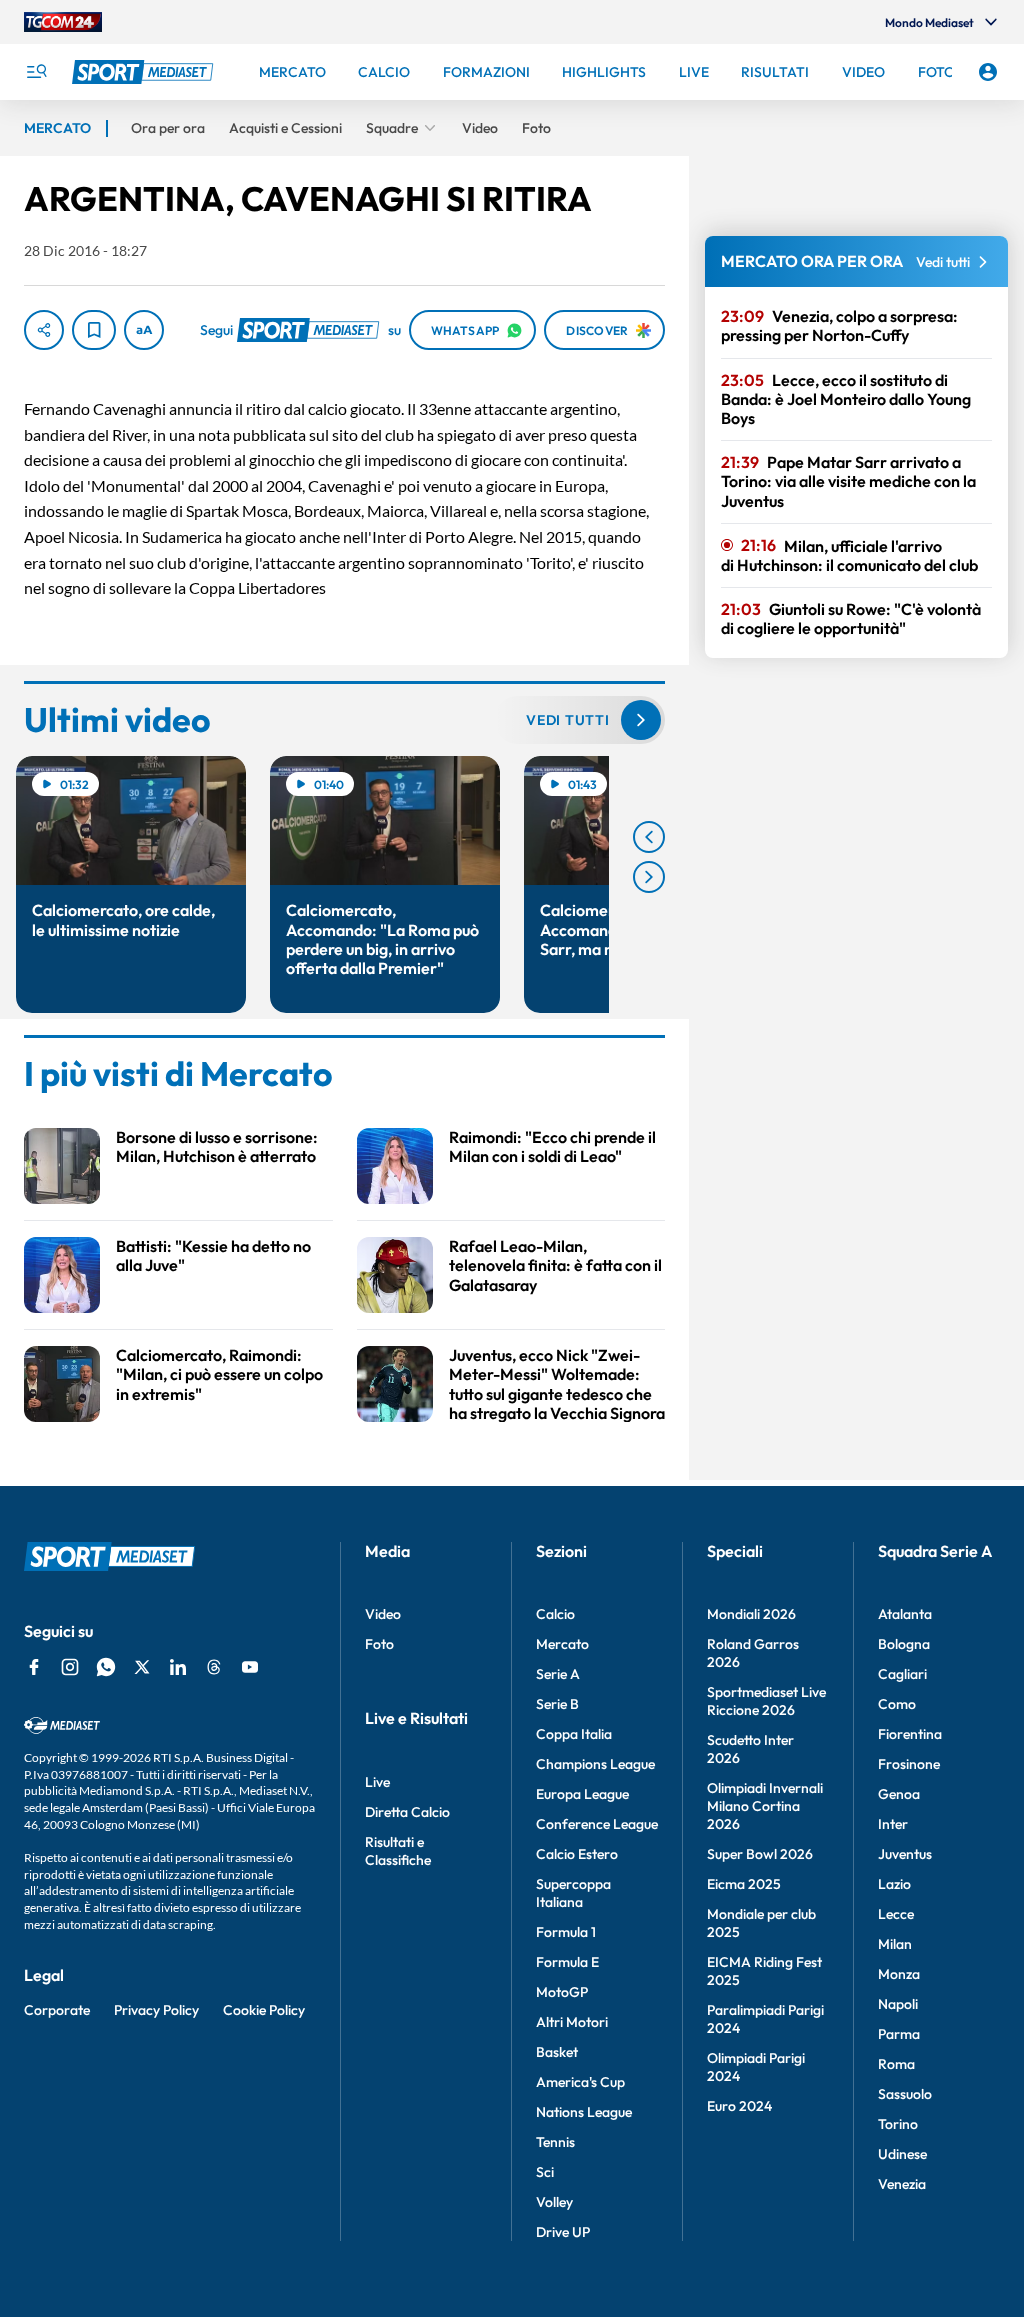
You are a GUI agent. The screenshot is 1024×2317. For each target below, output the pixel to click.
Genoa (899, 1794)
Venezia (902, 2184)
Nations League (584, 2112)
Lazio (894, 1884)
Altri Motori (572, 2022)
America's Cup (580, 2082)
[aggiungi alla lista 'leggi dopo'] (94, 330)
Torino (898, 2124)
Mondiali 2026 (751, 1614)
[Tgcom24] (63, 22)
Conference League (597, 1824)
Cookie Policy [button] (264, 2010)
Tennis (555, 2142)
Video (383, 1614)
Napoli (898, 2004)
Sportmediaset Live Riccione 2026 (766, 1701)
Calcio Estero (577, 1854)
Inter (893, 1824)
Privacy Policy (156, 2010)
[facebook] (34, 1667)
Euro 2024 (739, 2106)
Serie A (558, 1674)
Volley (554, 2202)
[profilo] (988, 72)
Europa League (582, 1794)
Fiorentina (910, 1734)
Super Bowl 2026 (760, 1854)
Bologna (904, 1644)
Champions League (595, 1764)
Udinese (902, 2154)
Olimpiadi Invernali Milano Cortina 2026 (765, 1806)
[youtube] (250, 1667)
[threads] (214, 1667)
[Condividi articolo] (44, 330)
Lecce (896, 1914)
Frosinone (909, 1764)
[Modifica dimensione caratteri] (144, 330)
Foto (379, 1644)
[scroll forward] (649, 877)
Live (377, 1782)
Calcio (555, 1614)
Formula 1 (566, 1932)
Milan (895, 1944)
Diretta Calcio (407, 1812)
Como (897, 1704)
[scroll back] (649, 837)
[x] (142, 1667)
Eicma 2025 (744, 1884)
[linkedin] (178, 1667)
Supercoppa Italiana (573, 1893)
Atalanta (905, 1614)
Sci (545, 2172)
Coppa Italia (574, 1734)
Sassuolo (905, 2094)
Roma (896, 2064)
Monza (899, 1974)
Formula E (567, 1962)
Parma (899, 2034)
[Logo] (145, 72)
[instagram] (70, 1667)
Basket (557, 2052)
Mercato (562, 1644)
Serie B (557, 1704)
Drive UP (563, 2232)
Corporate (57, 2010)
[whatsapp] (106, 1667)
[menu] (36, 72)
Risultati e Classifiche (398, 1851)
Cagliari (902, 1674)
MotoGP (562, 1992)
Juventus (905, 1854)
